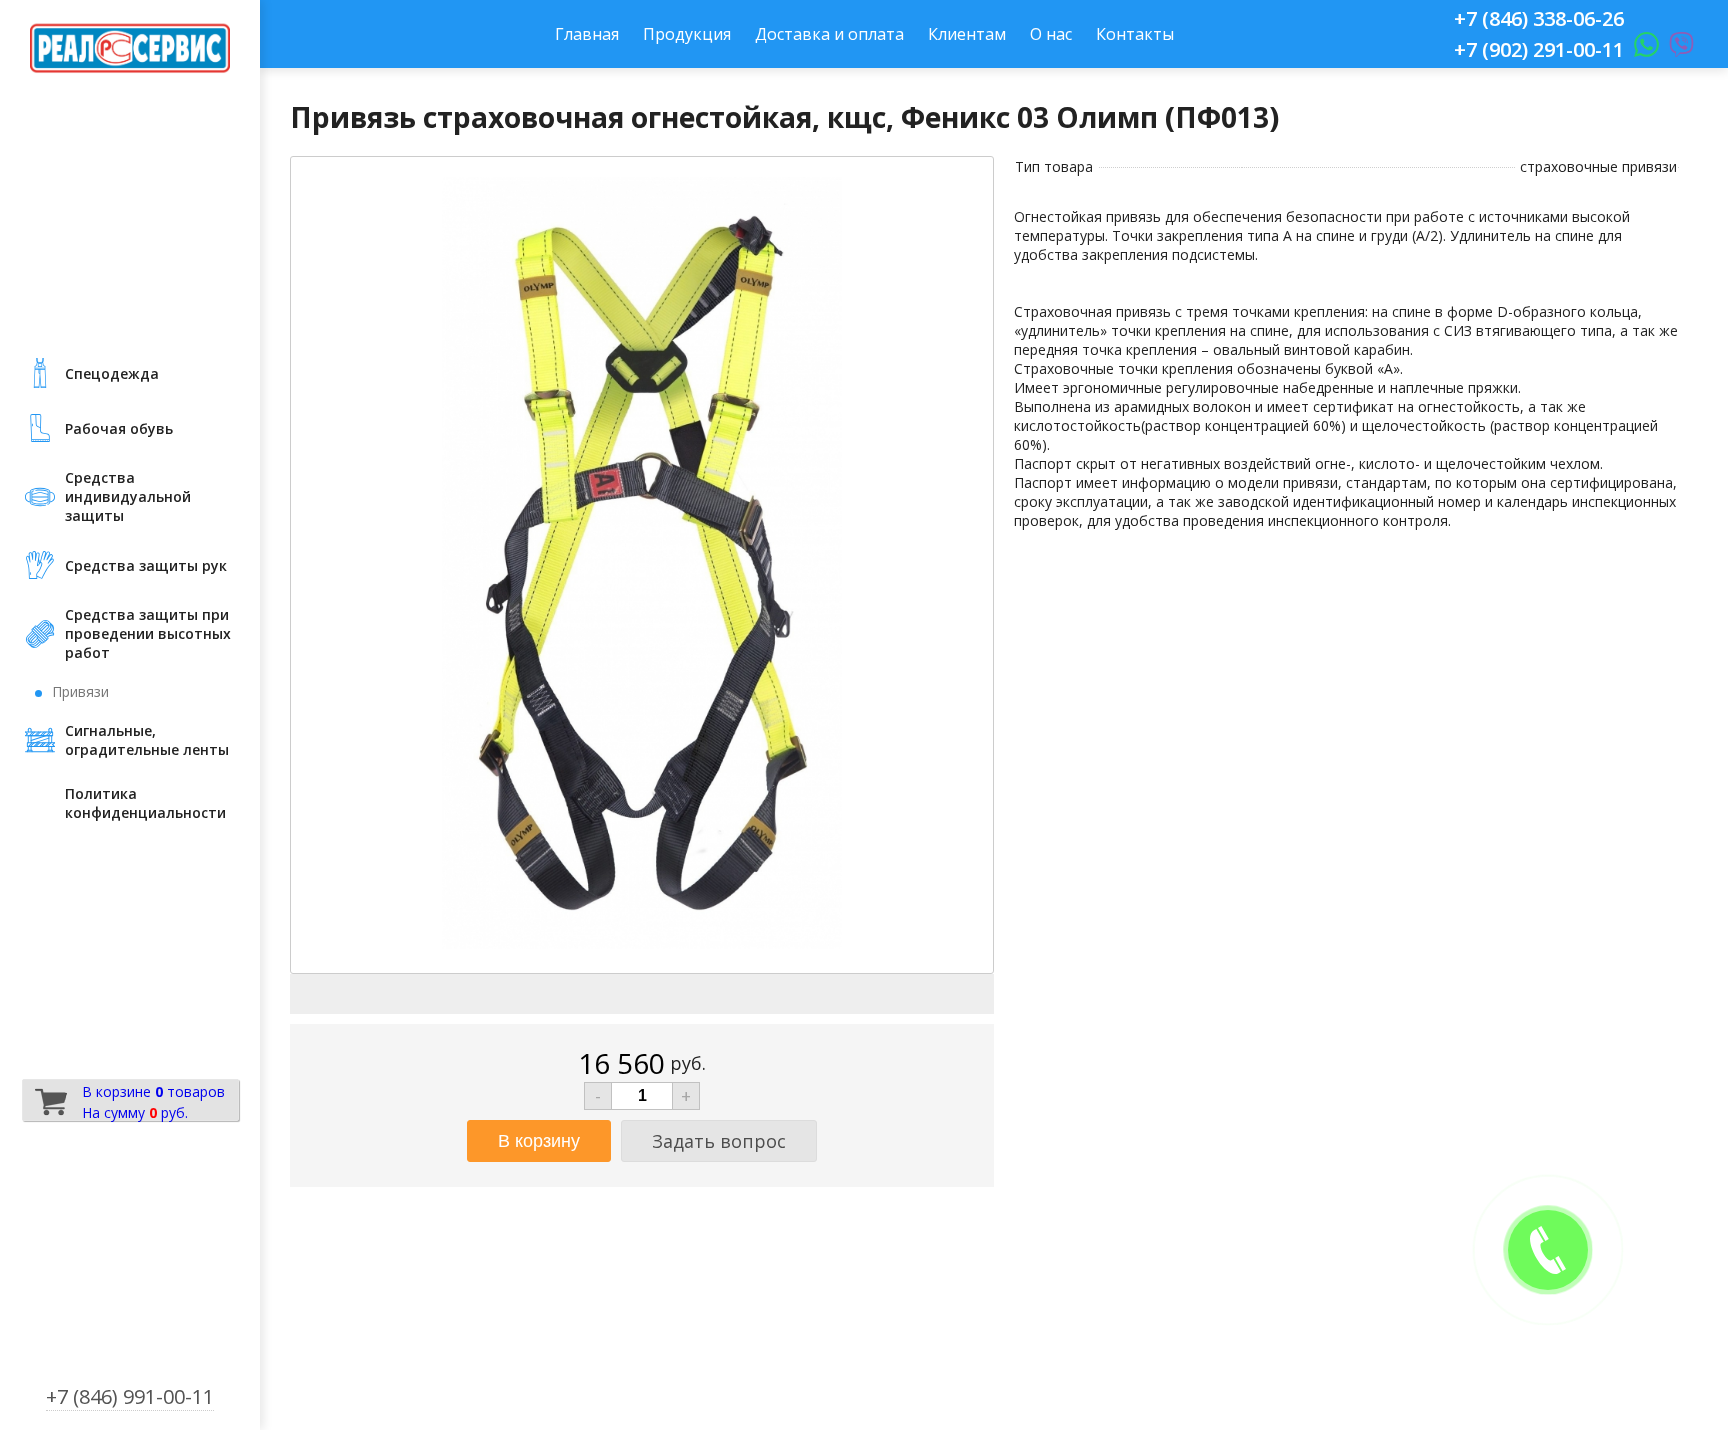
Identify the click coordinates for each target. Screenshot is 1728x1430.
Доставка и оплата (829, 34)
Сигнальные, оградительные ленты (147, 740)
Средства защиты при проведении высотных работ (148, 633)
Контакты (1135, 34)
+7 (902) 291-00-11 (1539, 49)
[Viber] (1676, 49)
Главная (587, 34)
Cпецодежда (112, 373)
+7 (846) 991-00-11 (130, 1396)
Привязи (80, 691)
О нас (1051, 34)
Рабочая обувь (119, 428)
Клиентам (967, 34)
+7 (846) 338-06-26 (1539, 18)
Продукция (687, 34)
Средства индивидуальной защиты (128, 496)
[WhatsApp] (1641, 49)
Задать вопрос (719, 1141)
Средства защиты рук (146, 565)
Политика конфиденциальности (145, 803)
